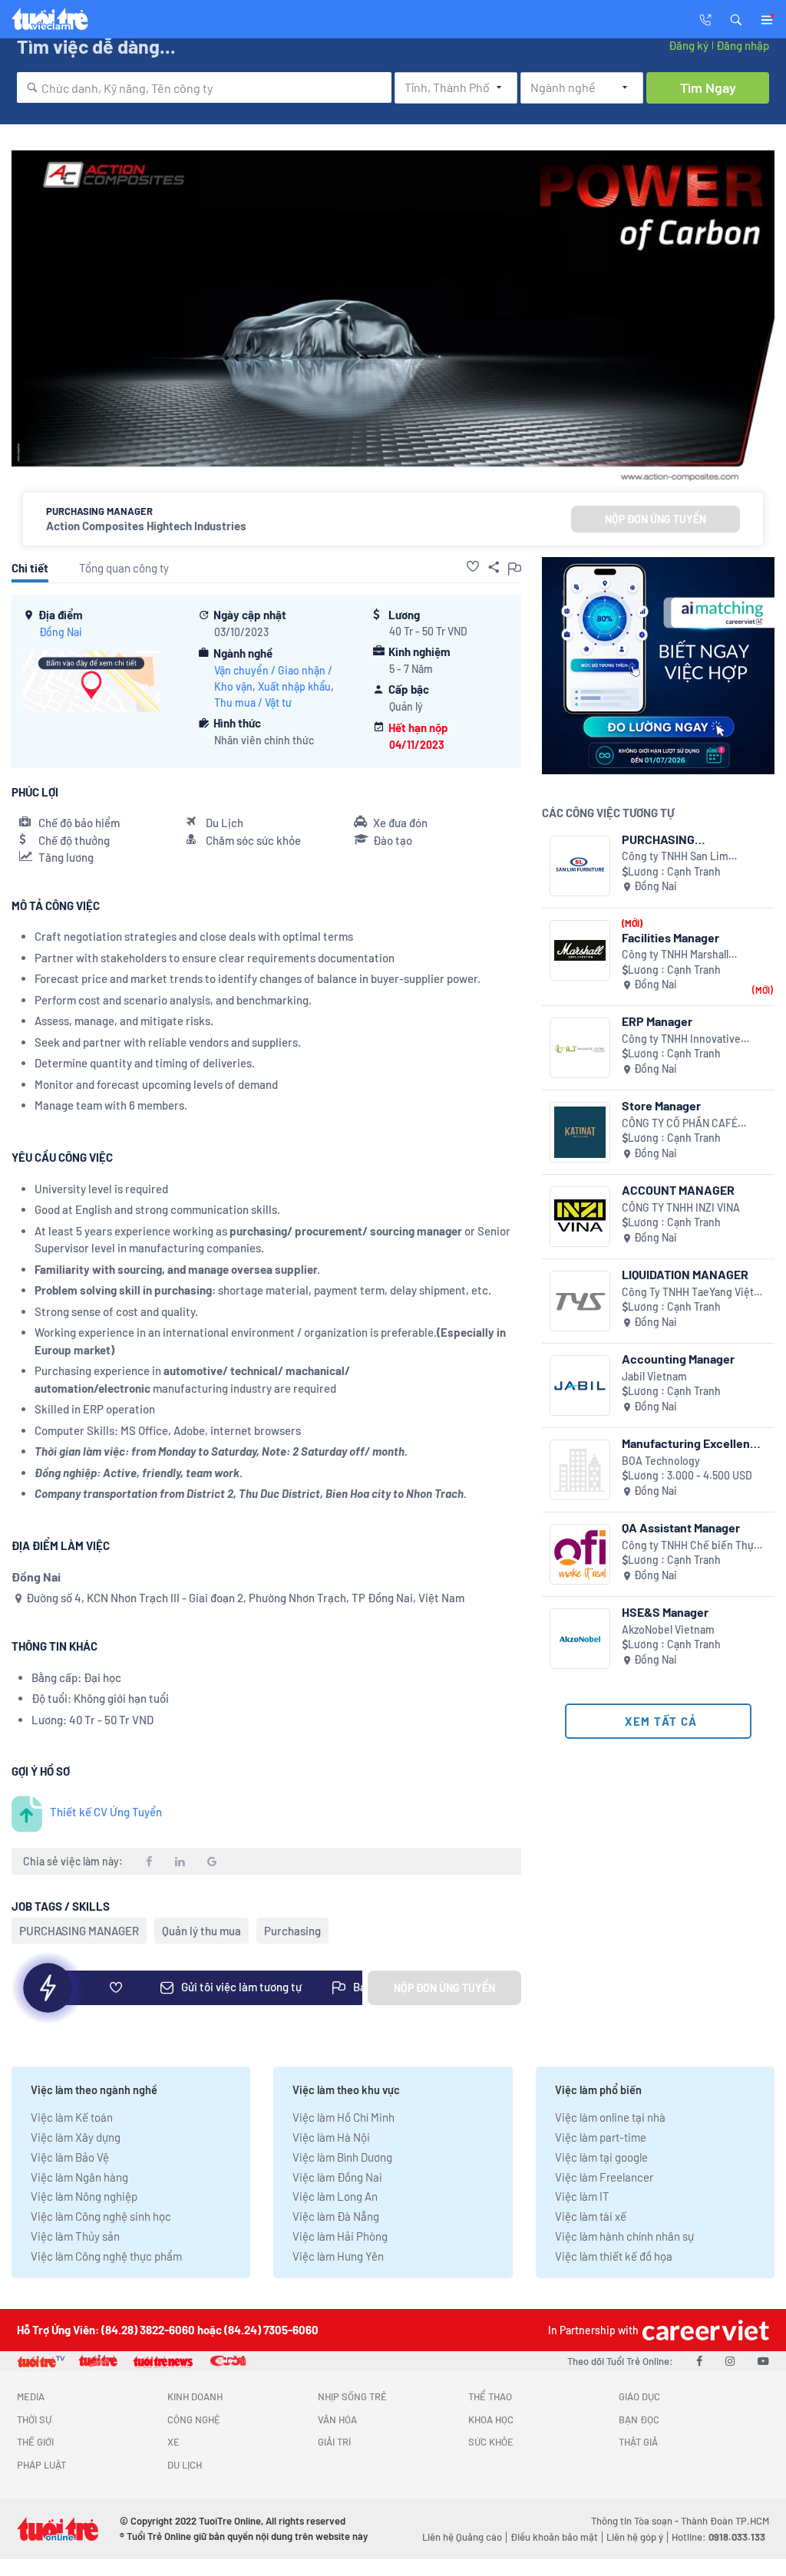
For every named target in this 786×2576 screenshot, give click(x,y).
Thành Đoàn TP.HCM (725, 2521)
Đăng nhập (743, 45)
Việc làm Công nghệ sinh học (101, 2216)
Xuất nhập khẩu (294, 686)
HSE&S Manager (665, 1612)
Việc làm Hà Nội (331, 2137)
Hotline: (718, 2537)
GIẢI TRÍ (334, 2442)
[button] (736, 18)
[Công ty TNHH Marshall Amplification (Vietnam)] (580, 950)
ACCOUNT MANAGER (678, 1190)
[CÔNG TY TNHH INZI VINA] (580, 1217)
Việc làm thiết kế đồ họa (614, 2256)
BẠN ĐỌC (639, 2419)
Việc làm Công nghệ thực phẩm (106, 2256)
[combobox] (204, 87)
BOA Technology (661, 1461)
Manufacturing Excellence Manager (693, 1443)
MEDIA (31, 2396)
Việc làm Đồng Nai (337, 2177)
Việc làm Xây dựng (76, 2137)
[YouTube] (763, 2360)
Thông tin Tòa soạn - (636, 2521)
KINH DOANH (195, 2396)
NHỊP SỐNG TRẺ (352, 2396)
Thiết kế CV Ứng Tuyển (106, 1812)
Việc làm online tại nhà (610, 2117)
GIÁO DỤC (639, 2396)
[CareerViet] (704, 2330)
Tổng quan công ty (124, 568)
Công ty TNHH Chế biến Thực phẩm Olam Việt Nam (690, 1546)
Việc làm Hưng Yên (338, 2256)
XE (173, 2442)
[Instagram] (730, 2360)
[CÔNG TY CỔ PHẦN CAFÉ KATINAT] (580, 1132)
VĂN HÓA (337, 2419)
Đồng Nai (61, 632)
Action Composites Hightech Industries (146, 526)
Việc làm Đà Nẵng (336, 2216)
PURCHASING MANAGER (79, 1931)
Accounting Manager (678, 1359)
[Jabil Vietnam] (580, 1385)
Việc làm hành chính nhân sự (624, 2236)
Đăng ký (689, 45)
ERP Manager (657, 1021)
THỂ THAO (490, 2396)
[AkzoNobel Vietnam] (580, 1639)
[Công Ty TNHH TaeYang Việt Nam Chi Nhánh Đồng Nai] (580, 1301)
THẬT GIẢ (638, 2442)
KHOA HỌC (491, 2419)
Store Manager (661, 1105)
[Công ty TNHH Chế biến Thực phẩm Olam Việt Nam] (580, 1554)
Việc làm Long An (335, 2196)
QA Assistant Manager (681, 1527)
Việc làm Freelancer (604, 2177)
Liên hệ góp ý (635, 2537)
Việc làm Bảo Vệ (70, 2157)
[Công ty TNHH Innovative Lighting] (580, 1048)
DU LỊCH (185, 2465)
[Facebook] (699, 2360)
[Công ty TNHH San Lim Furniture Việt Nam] (580, 866)
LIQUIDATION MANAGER (685, 1274)
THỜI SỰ (34, 2419)
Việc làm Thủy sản (75, 2236)
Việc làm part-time (601, 2137)
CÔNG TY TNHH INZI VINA (681, 1207)
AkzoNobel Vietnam (668, 1629)
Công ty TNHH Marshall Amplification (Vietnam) (678, 955)
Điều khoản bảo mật (554, 2537)
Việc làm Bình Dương (342, 2157)
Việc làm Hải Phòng (340, 2236)
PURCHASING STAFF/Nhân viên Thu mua (694, 839)
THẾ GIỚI (35, 2442)
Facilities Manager (670, 937)
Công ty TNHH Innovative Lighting (681, 1039)
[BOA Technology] (580, 1470)
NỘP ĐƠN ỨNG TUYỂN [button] (656, 519)
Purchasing (292, 1931)
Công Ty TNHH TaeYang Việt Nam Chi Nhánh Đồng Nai (688, 1293)
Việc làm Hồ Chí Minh (343, 2117)
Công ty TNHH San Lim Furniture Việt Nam (675, 857)
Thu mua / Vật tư (253, 703)
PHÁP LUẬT (41, 2465)
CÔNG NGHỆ (194, 2419)
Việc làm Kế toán (72, 2117)
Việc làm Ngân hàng (79, 2177)
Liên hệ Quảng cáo (462, 2537)
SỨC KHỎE (491, 2442)
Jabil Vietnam (654, 1376)
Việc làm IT (582, 2196)
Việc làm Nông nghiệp (84, 2196)
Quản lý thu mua (201, 1931)
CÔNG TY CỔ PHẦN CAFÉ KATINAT (680, 1124)
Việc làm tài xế (591, 2216)
